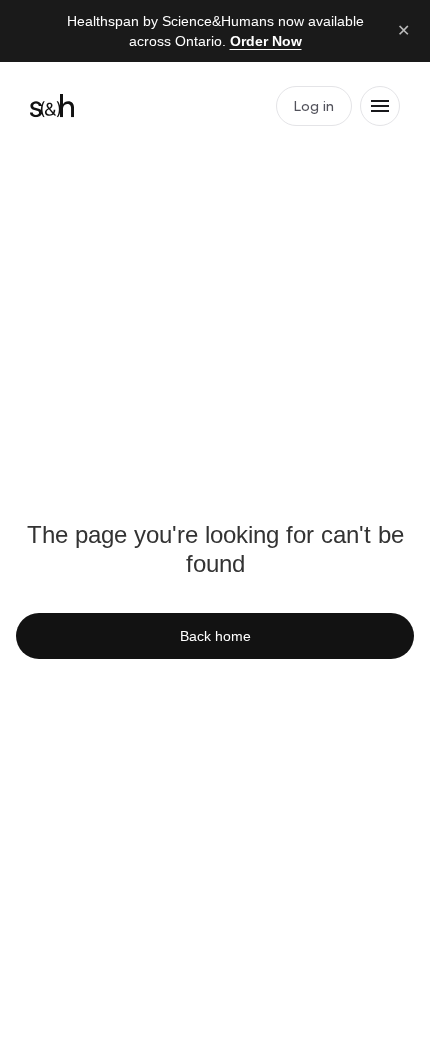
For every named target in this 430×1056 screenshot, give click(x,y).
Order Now (266, 41)
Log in (314, 105)
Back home (215, 636)
